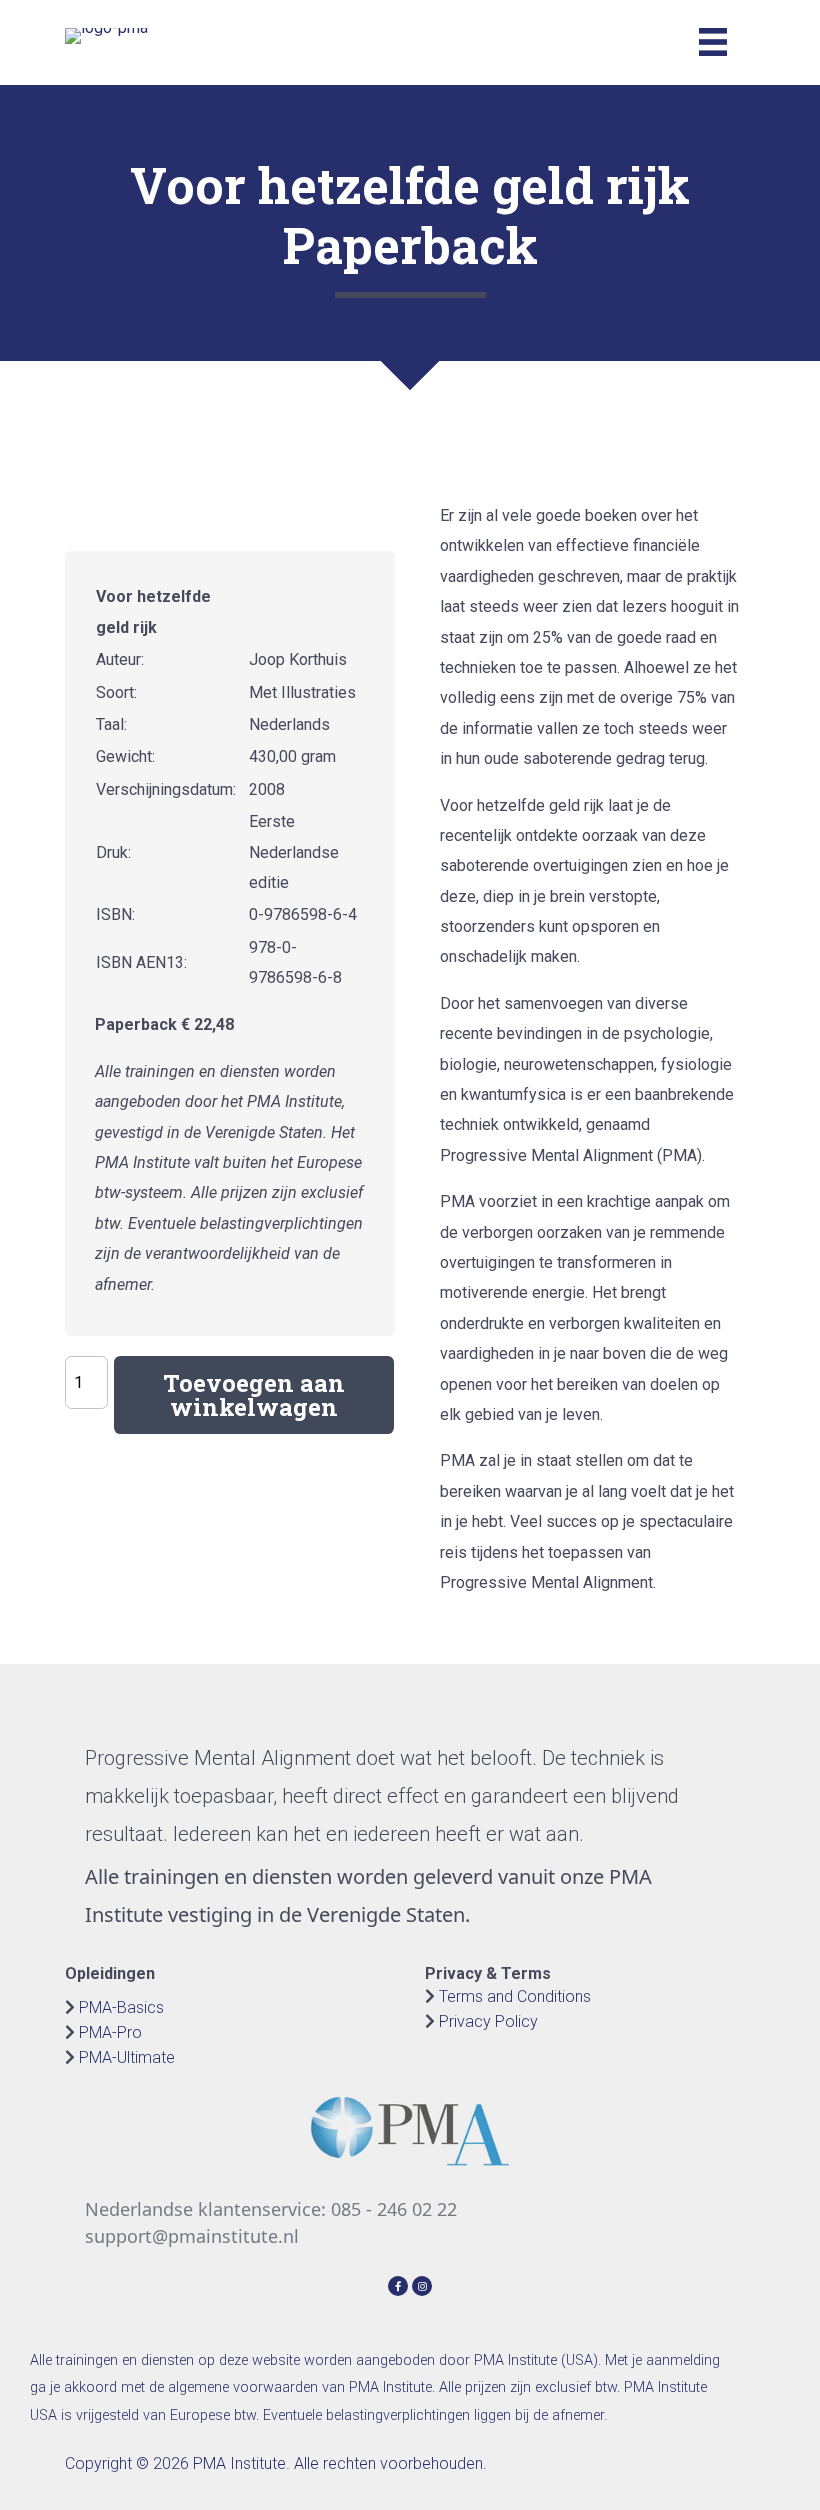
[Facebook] (400, 2283)
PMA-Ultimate (127, 2057)
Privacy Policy (488, 2021)
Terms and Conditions (515, 1996)
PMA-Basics (121, 2007)
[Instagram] (422, 2283)
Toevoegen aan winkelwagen (254, 1395)
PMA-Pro (110, 2032)
